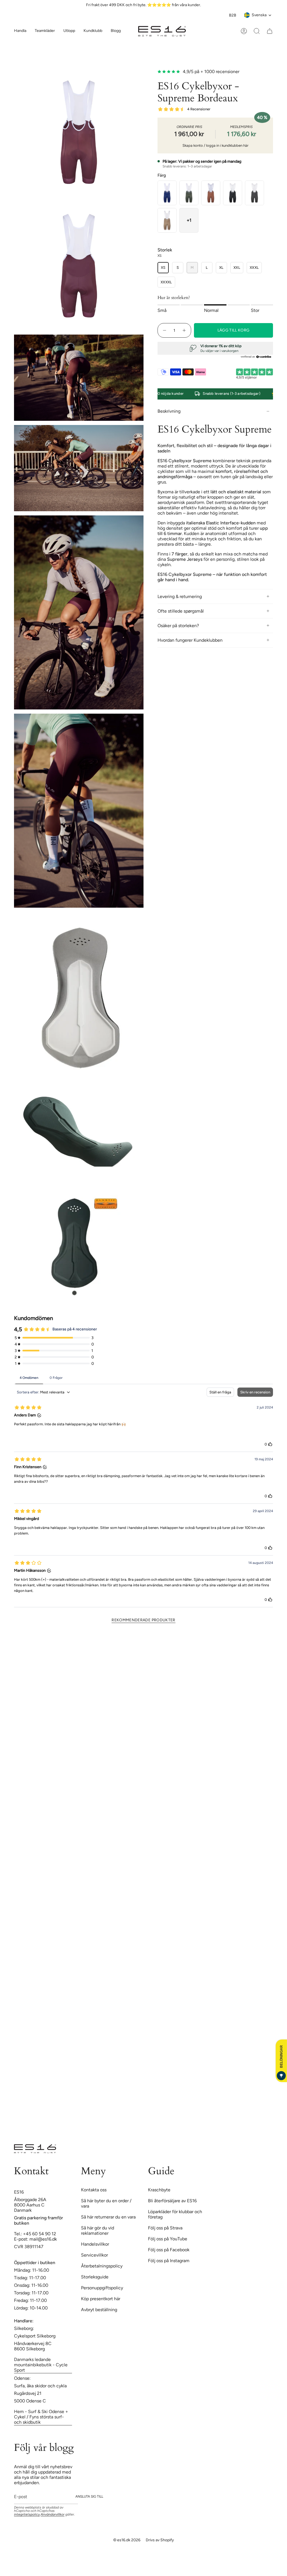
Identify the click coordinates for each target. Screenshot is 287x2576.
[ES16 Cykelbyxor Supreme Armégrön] (189, 193)
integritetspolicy (27, 2514)
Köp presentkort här (101, 2299)
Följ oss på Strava (165, 2228)
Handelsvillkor (95, 2244)
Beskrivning (169, 411)
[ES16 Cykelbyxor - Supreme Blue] (167, 193)
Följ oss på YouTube (168, 2239)
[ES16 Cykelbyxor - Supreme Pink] (211, 193)
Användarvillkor (53, 2514)
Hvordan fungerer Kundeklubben (190, 640)
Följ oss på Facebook (169, 2250)
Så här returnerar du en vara (108, 2217)
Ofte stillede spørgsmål (181, 611)
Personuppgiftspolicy (102, 2288)
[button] (45, 31)
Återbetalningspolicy (102, 2266)
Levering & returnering (180, 596)
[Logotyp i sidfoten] (35, 2149)
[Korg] (270, 31)
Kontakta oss (94, 2190)
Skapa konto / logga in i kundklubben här (215, 145)
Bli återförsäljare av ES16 (172, 2201)
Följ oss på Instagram (169, 2261)
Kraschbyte (159, 2190)
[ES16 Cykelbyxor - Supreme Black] (233, 193)
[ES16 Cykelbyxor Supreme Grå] (254, 193)
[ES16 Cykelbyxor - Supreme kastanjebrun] (167, 220)
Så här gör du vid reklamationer (98, 2231)
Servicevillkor (94, 2255)
